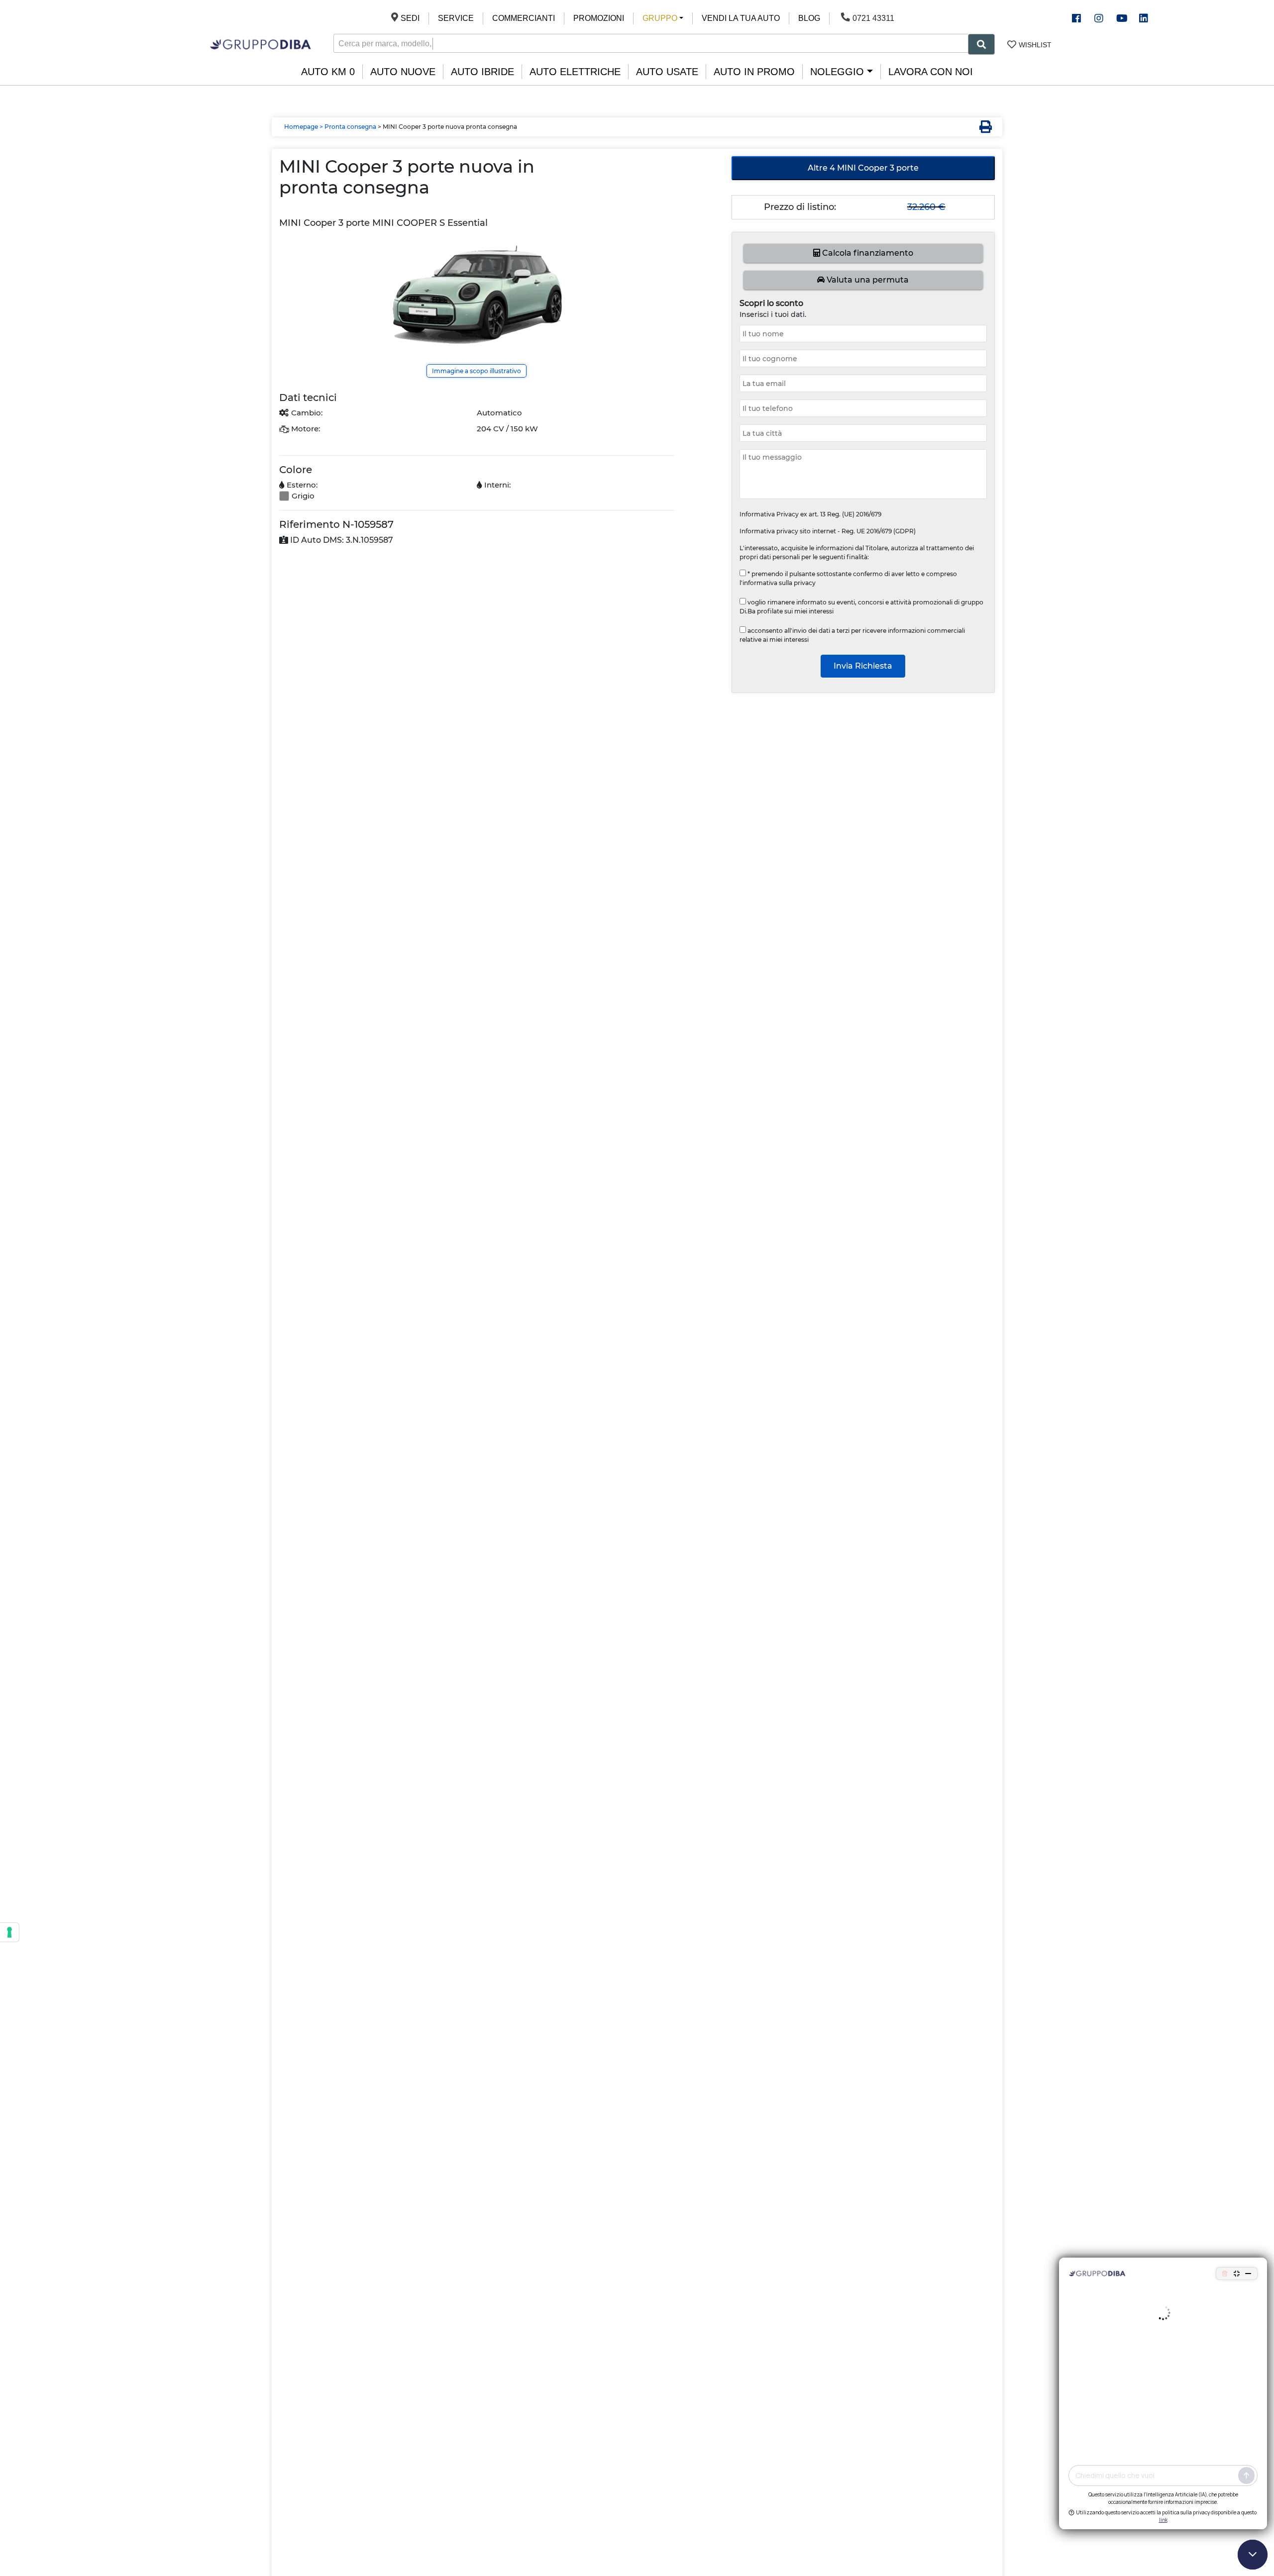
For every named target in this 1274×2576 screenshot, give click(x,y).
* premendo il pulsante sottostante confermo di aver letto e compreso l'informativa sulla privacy (848, 578)
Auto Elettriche (575, 72)
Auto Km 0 (328, 72)
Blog (809, 18)
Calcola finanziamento (867, 253)
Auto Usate (667, 72)
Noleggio (837, 72)
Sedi (410, 18)
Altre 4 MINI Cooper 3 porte (863, 168)
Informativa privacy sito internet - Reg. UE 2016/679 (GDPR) (828, 531)
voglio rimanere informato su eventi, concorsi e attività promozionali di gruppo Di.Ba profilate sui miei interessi (861, 607)
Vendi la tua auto (741, 18)
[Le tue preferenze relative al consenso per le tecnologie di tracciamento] (9, 1932)
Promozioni (599, 18)
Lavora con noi (931, 72)
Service (456, 18)
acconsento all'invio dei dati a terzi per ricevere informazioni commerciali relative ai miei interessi (852, 635)
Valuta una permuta (867, 280)
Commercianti (524, 18)
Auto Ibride (482, 72)
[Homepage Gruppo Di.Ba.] (261, 44)
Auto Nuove (403, 72)
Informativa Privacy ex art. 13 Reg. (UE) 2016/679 (810, 514)
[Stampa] (983, 128)
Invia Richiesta (863, 666)
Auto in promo (754, 72)
